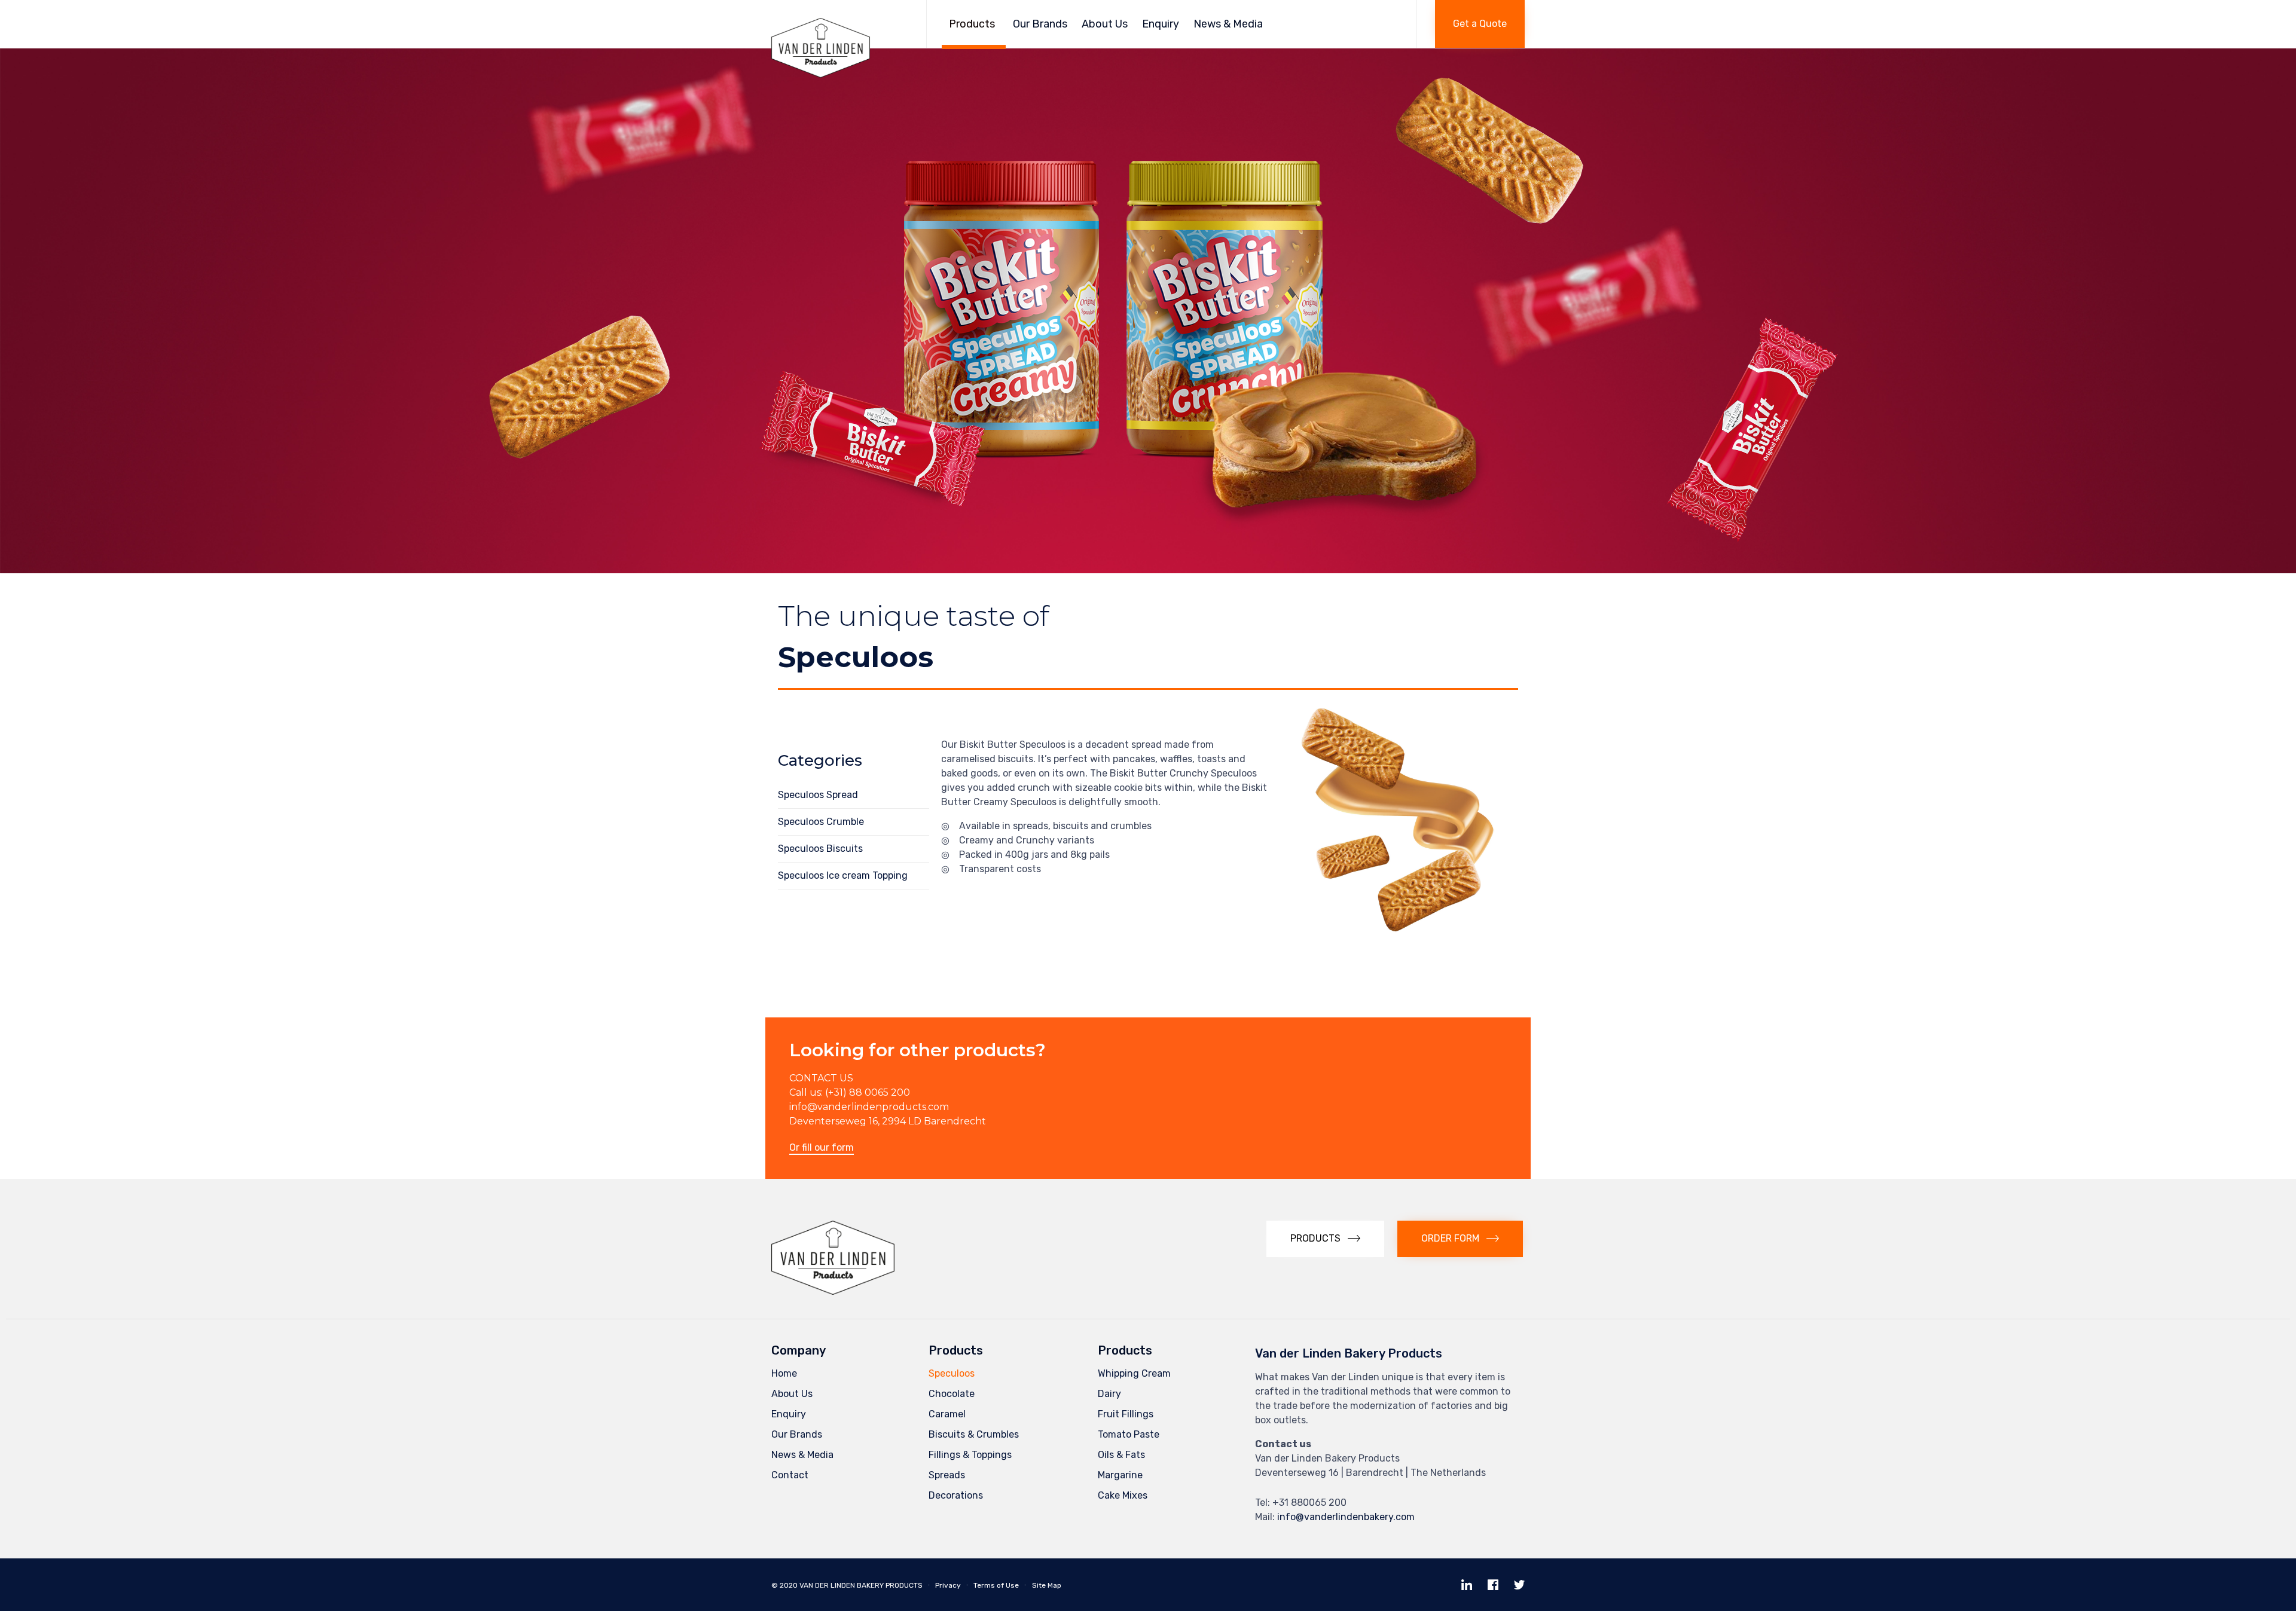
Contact (790, 1475)
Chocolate (952, 1394)
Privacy (948, 1585)
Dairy (1109, 1394)
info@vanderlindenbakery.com (1346, 1517)
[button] (1480, 24)
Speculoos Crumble (821, 822)
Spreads (947, 1475)
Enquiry (1161, 24)
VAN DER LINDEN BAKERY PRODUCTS (861, 1585)
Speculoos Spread (818, 795)
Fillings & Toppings (970, 1455)
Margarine (1120, 1475)
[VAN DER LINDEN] (840, 24)
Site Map (1047, 1585)
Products (972, 24)
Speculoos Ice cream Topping (843, 875)
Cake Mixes (1123, 1495)
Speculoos (952, 1373)
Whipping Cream (1134, 1373)
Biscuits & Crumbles (974, 1434)
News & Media (1228, 24)
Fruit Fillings (1126, 1414)
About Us (1105, 24)
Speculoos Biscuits (820, 849)
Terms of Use (996, 1585)
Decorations (956, 1495)
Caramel (947, 1414)
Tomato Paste (1129, 1434)
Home (784, 1373)
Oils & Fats (1121, 1455)
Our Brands (1040, 24)
